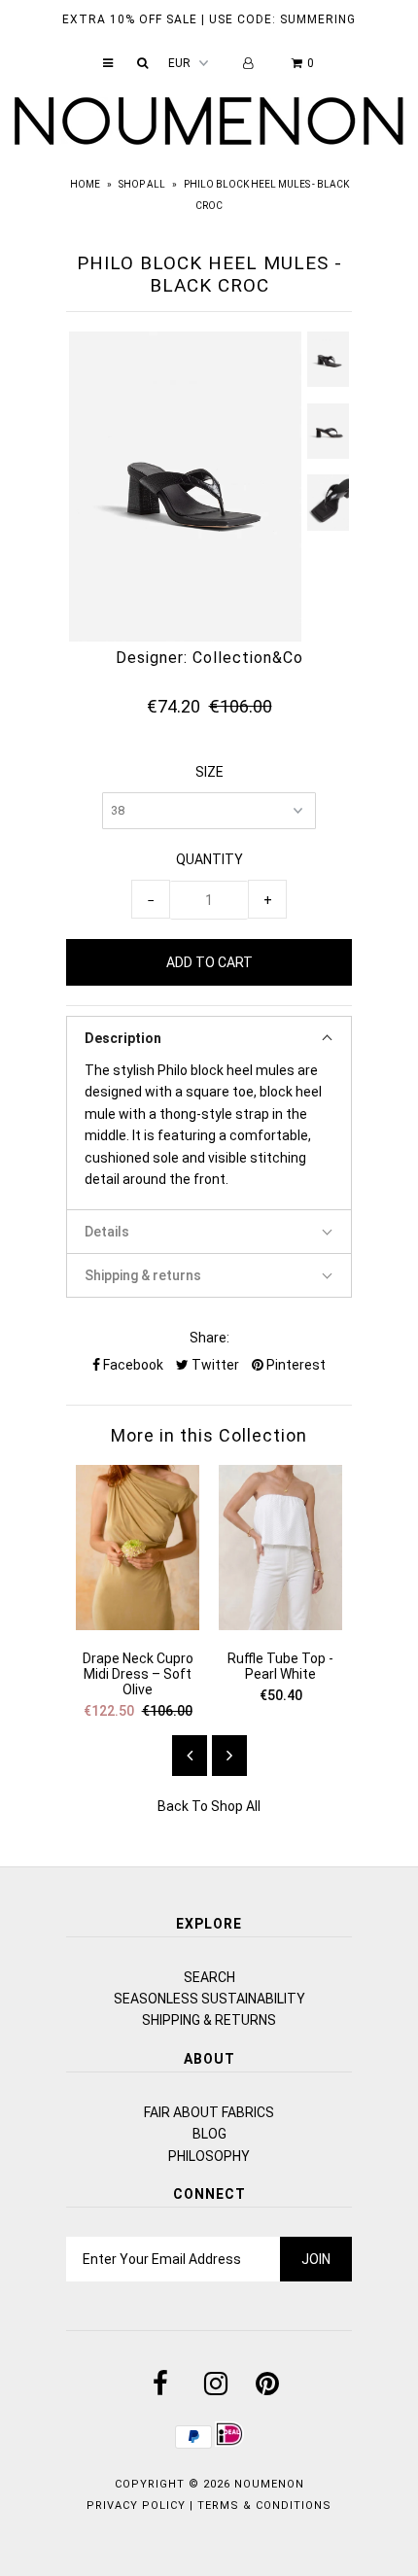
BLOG (209, 2134)
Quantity (209, 859)
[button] (209, 1038)
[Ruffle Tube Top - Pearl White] (280, 1625)
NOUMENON (269, 2484)
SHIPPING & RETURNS (209, 2020)
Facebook (132, 1365)
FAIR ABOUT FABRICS (209, 2112)
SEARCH (209, 1977)
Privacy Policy (136, 2506)
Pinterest (295, 1365)
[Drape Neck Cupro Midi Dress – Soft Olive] (138, 1625)
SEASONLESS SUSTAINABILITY (209, 1999)
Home (85, 184)
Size (209, 772)
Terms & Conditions (264, 2506)
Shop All (142, 184)
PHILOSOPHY (209, 2156)
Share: (209, 1338)
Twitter (214, 1365)
